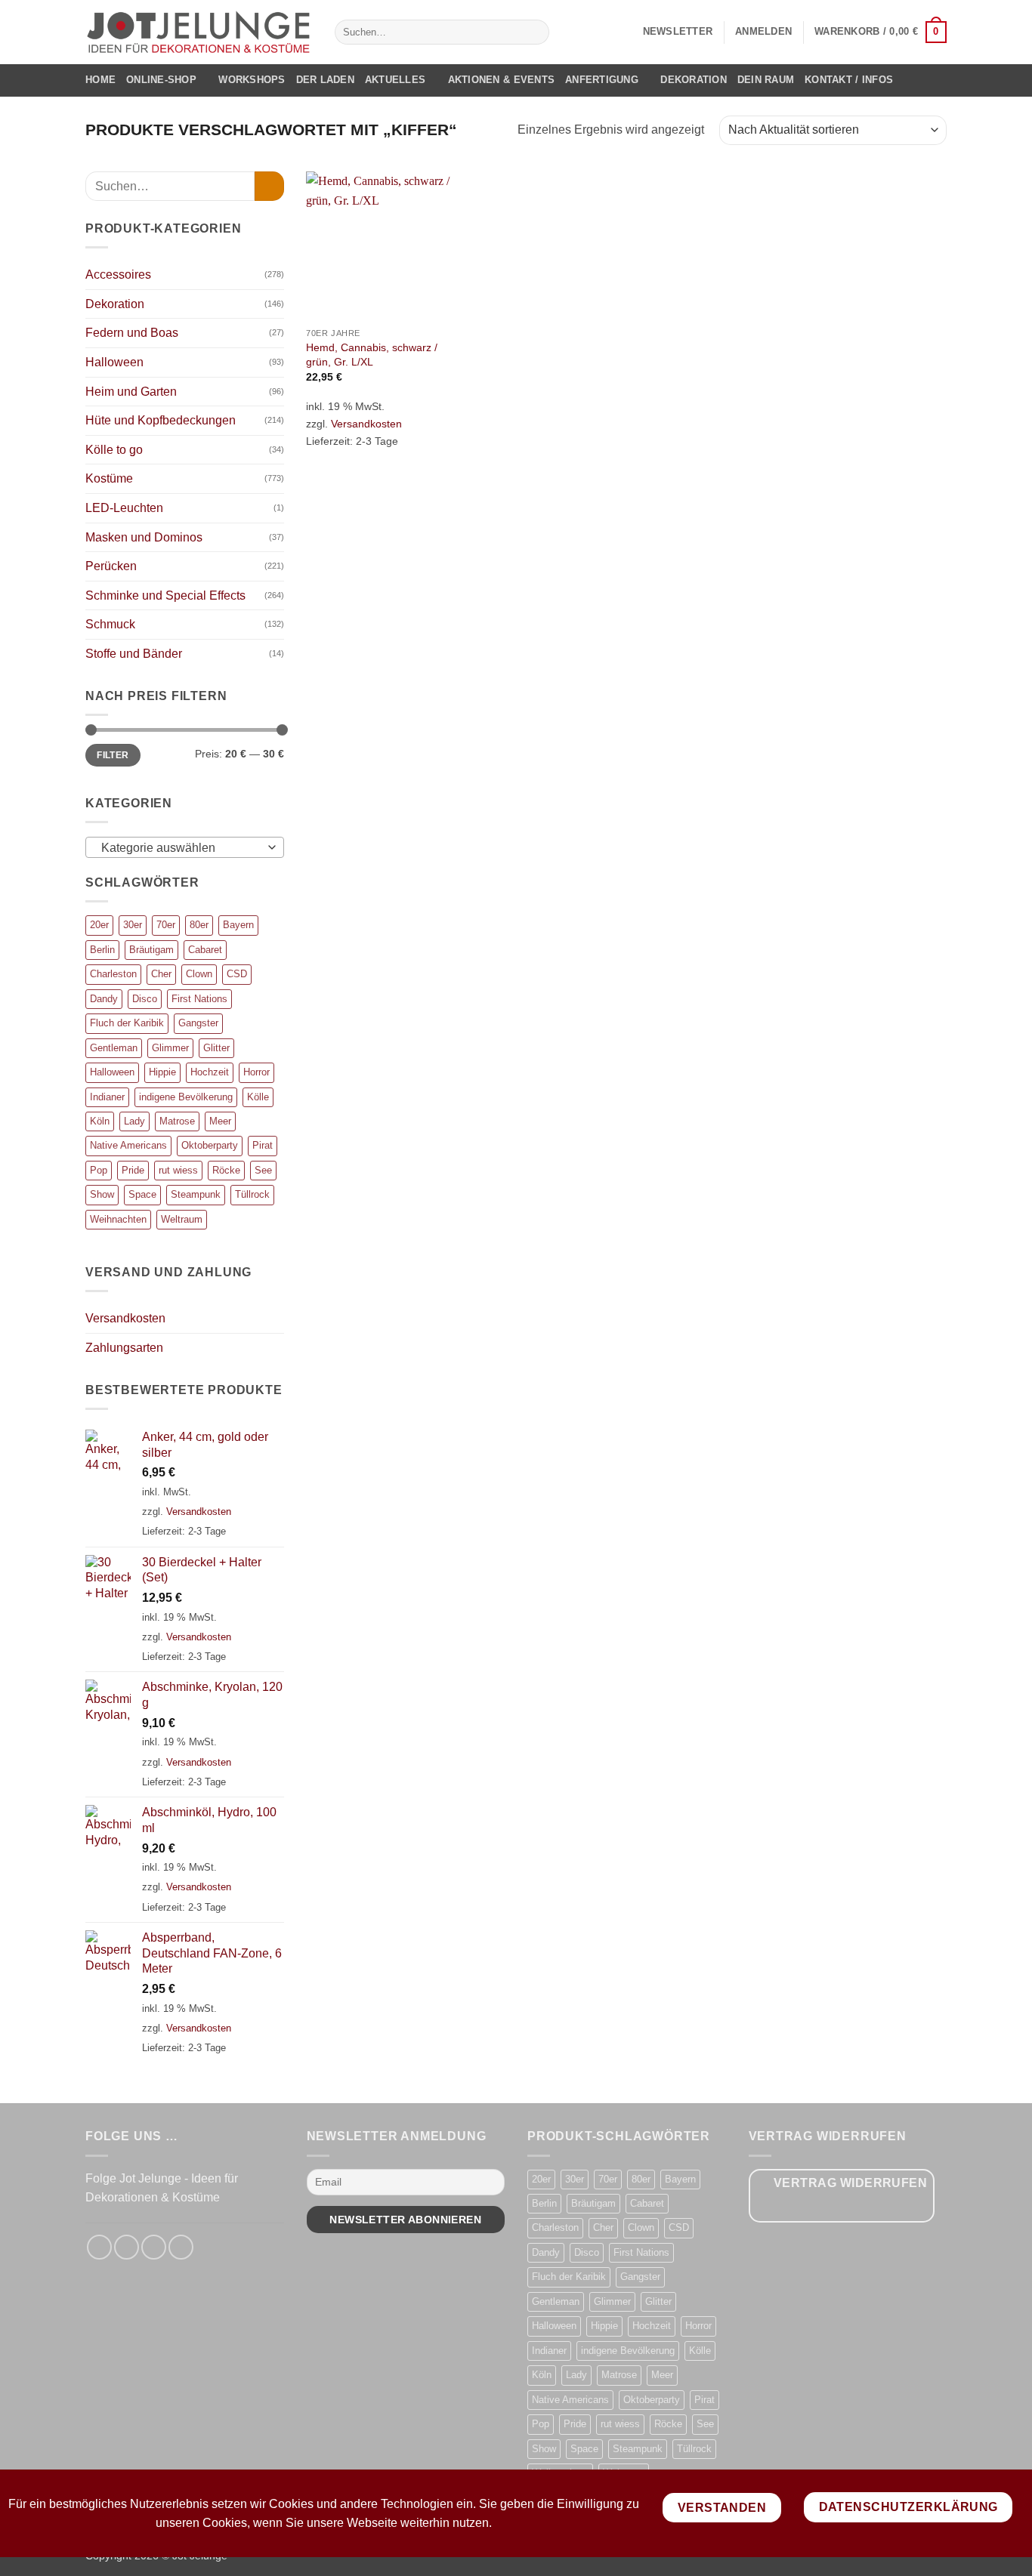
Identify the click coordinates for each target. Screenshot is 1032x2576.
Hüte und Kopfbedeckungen (161, 420)
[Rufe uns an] (181, 2247)
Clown (199, 974)
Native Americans (128, 1145)
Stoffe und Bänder (134, 654)
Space (142, 1194)
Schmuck (110, 624)
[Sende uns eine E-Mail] (154, 2247)
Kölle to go (114, 450)
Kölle (258, 1097)
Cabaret (205, 950)
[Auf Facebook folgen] (99, 2247)
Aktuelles (395, 80)
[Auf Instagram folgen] (127, 2247)
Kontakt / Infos (849, 80)
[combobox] (185, 847)
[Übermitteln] (535, 32)
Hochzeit (210, 1072)
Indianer (107, 1097)
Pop (99, 1170)
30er (133, 925)
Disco (145, 999)
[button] (678, 32)
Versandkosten (125, 1318)
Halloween (114, 362)
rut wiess (178, 1170)
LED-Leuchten (124, 508)
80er (199, 925)
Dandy (104, 999)
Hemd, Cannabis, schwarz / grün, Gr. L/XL (372, 355)
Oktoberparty (210, 1145)
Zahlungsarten (124, 1348)
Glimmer (170, 1048)
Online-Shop (161, 80)
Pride (133, 1170)
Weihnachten (118, 1219)
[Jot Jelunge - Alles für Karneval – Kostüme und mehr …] (199, 32)
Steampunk (196, 1194)
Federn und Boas (132, 333)
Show (102, 1194)
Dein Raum (766, 80)
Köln (100, 1121)
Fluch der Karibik (127, 1023)
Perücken (111, 566)
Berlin (102, 950)
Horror (256, 1072)
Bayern (238, 925)
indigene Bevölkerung (186, 1097)
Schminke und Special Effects (165, 595)
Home (100, 80)
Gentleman (114, 1048)
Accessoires (118, 275)
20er (99, 925)
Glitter (216, 1048)
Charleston (113, 974)
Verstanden (722, 2508)
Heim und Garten (131, 392)
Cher (161, 974)
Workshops (252, 80)
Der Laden (325, 80)
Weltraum (182, 1219)
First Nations (199, 999)
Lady (134, 1121)
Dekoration (694, 80)
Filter (113, 755)
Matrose (177, 1121)
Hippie (162, 1072)
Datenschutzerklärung (908, 2507)
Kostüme (109, 478)
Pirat (263, 1145)
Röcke (226, 1170)
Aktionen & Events (501, 80)
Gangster (198, 1023)
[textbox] (181, 848)
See (263, 1170)
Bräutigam (151, 950)
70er (166, 925)
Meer (220, 1121)
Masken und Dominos (144, 537)
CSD (237, 974)
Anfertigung (602, 80)
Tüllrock (252, 1194)
